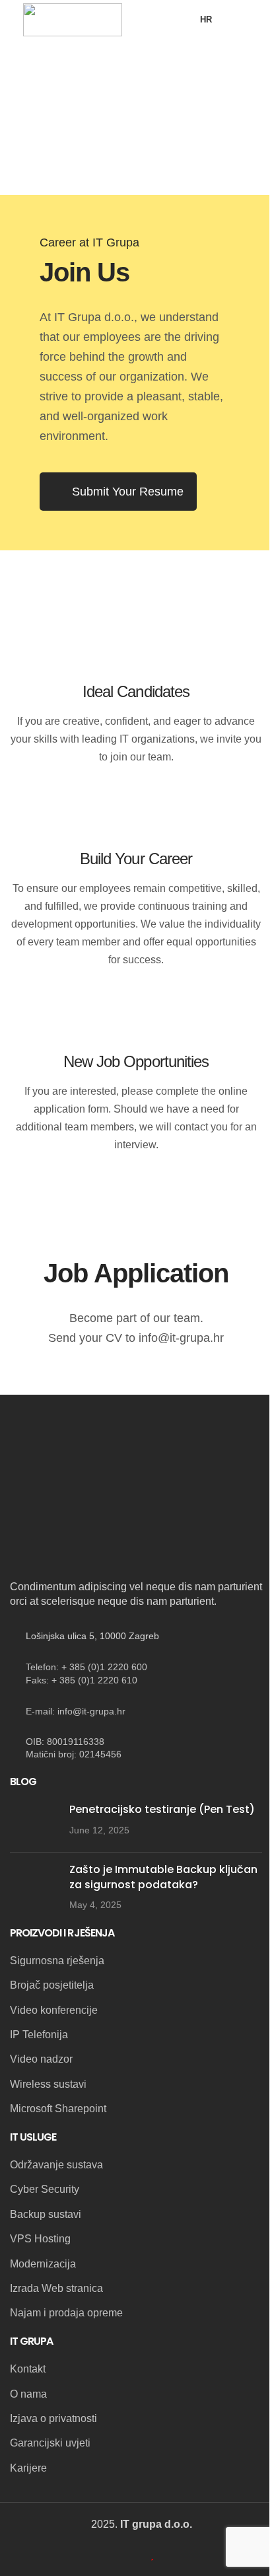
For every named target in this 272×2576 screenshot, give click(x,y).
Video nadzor (41, 2059)
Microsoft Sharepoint (58, 2109)
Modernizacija (43, 2264)
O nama (28, 2394)
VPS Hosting (40, 2239)
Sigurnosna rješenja (57, 1961)
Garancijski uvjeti (50, 2443)
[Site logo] (73, 19)
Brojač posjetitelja (52, 1985)
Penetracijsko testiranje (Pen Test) (162, 1809)
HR (206, 19)
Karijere (28, 2468)
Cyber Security (45, 2189)
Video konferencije (54, 2010)
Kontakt (28, 2369)
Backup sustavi (46, 2214)
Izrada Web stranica (56, 2288)
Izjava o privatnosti (53, 2418)
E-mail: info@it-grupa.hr (76, 1711)
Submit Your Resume (128, 492)
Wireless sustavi (48, 2084)
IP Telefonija (39, 2035)
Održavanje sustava (56, 2165)
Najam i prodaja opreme (66, 2313)
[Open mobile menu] (244, 20)
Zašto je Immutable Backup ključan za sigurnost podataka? (163, 1877)
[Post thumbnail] (35, 1822)
